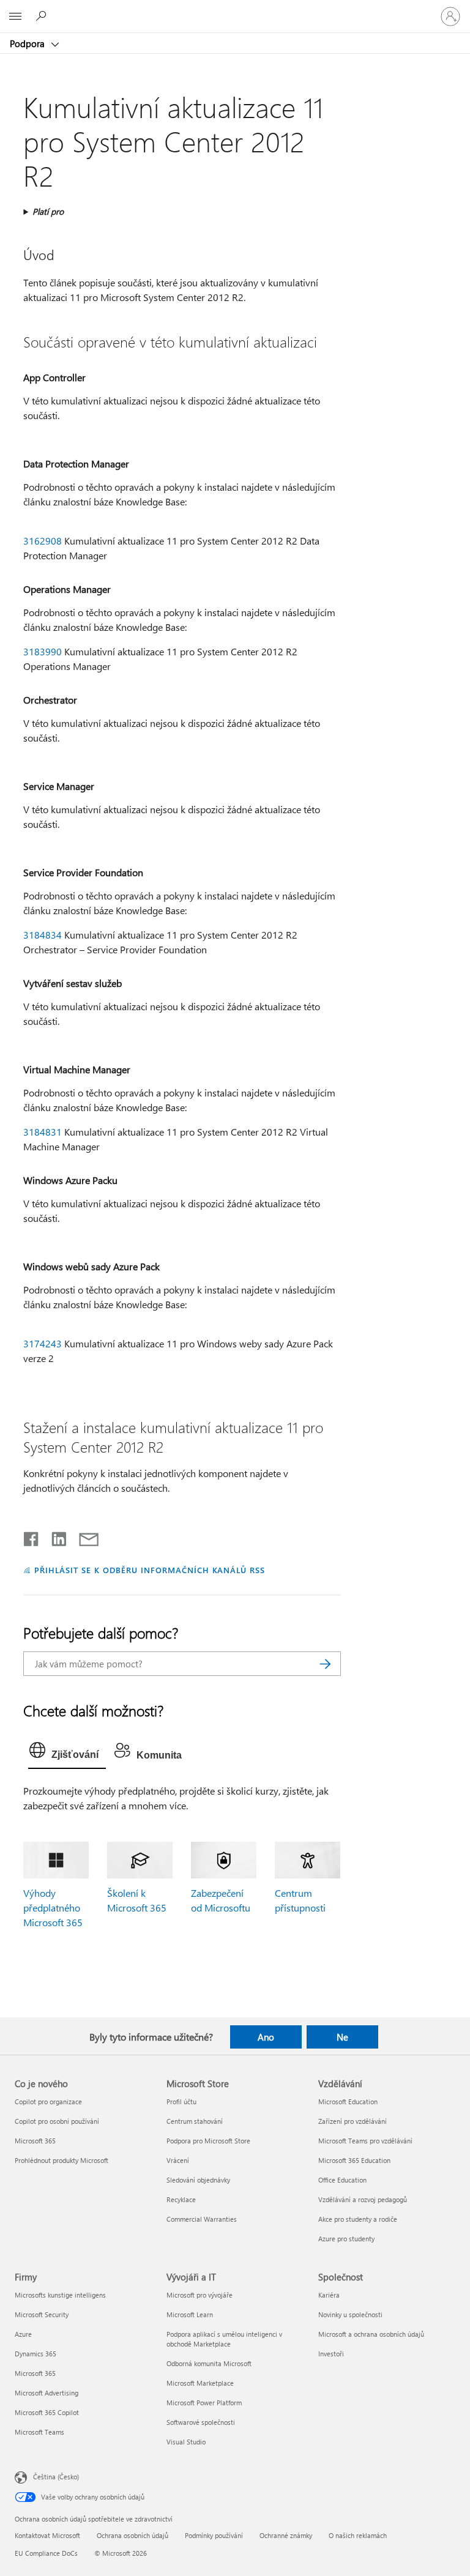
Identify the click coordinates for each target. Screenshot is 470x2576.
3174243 (43, 1343)
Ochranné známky (286, 2535)
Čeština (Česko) (56, 2477)
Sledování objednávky (198, 2180)
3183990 (43, 651)
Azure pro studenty (346, 2239)
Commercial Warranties (202, 2219)
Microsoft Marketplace (200, 2383)
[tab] (67, 1753)
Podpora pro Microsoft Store (208, 2141)
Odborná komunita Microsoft (209, 2363)
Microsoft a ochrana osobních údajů (371, 2334)
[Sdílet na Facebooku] (32, 1536)
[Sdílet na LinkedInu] (54, 1536)
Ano (266, 2037)
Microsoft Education (348, 2101)
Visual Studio (186, 2442)
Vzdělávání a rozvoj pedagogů (363, 2199)
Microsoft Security (42, 2314)
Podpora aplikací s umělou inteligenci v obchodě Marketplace (224, 2339)
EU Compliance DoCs (46, 2553)
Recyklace (181, 2199)
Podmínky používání (214, 2535)
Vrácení (178, 2160)
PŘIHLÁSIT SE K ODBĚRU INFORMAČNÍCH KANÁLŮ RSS (150, 1570)
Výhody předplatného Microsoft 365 (53, 1908)
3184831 (43, 1132)
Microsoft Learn (190, 2314)
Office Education (342, 2180)
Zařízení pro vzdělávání (352, 2121)
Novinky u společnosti (350, 2314)
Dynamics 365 (35, 2354)
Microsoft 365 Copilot (47, 2412)
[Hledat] (326, 1664)
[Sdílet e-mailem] (83, 1536)
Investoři (331, 2354)
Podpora (28, 43)
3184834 (43, 935)
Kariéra (329, 2295)
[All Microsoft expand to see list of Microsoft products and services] (15, 17)
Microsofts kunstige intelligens (60, 2295)
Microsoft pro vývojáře (200, 2295)
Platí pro (48, 211)
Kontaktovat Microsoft (47, 2535)
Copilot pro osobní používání (57, 2121)
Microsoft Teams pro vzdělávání (365, 2141)
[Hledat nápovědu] (43, 16)
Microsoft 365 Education (354, 2160)
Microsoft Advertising (47, 2393)
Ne (342, 2037)
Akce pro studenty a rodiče (358, 2219)
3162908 (43, 541)
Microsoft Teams (39, 2432)
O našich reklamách (358, 2535)
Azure (23, 2334)
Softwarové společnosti (201, 2422)
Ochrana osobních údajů (132, 2535)
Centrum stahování (195, 2121)
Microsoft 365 (35, 2141)
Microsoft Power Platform (204, 2403)
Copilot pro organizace (48, 2101)
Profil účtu (181, 2101)
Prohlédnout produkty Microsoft (62, 2160)
